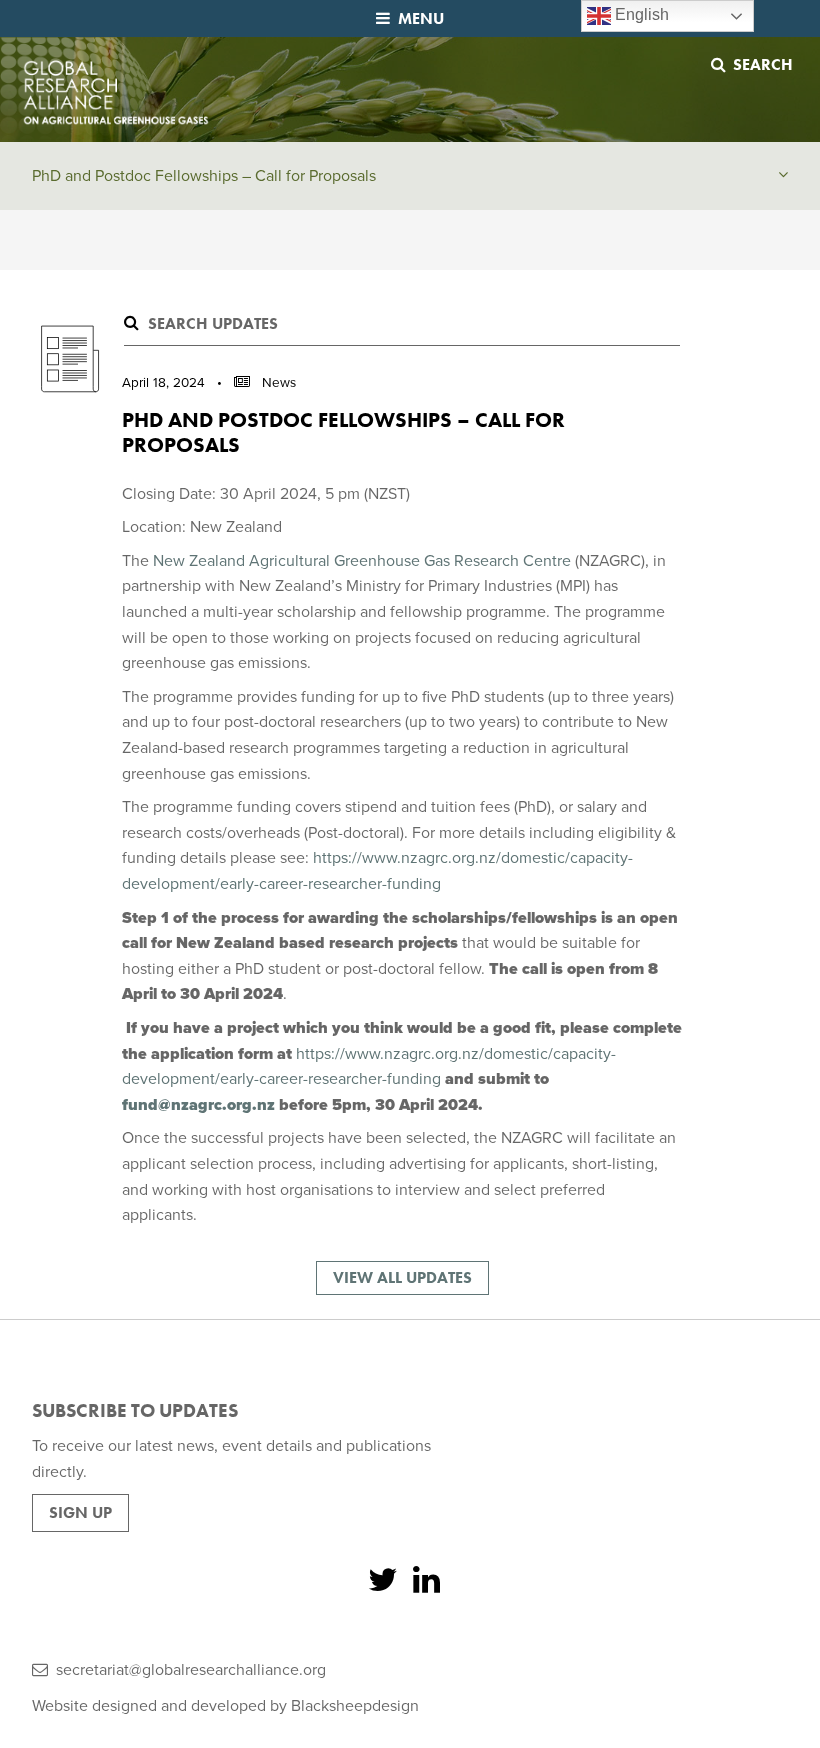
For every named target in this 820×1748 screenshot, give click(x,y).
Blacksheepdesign (355, 1706)
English (640, 14)
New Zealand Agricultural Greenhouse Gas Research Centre (362, 561)
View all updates (402, 1277)
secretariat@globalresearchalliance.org (191, 1670)
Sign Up (80, 1512)
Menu (421, 18)
